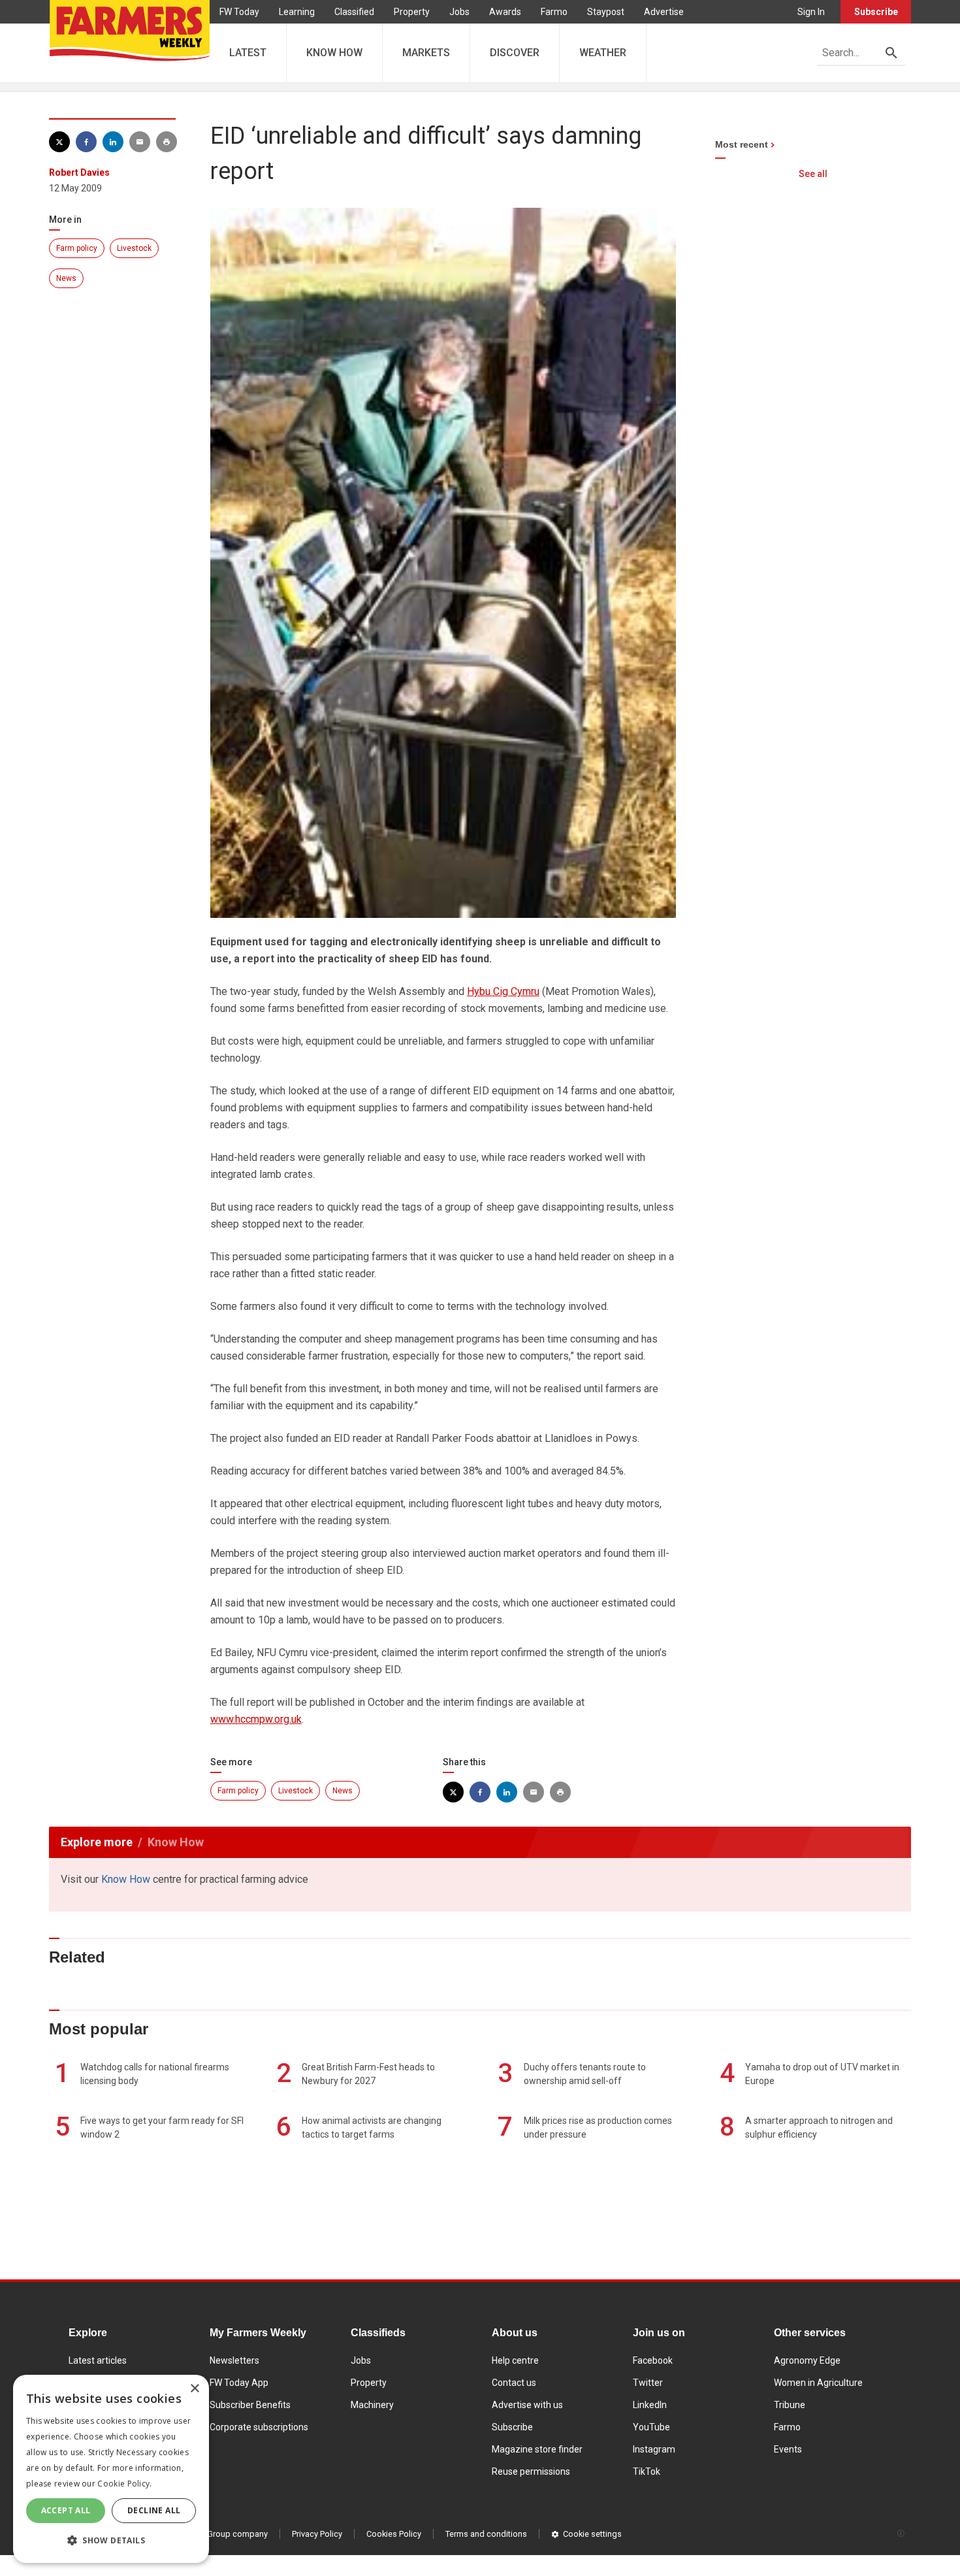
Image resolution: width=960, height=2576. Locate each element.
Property (412, 12)
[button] (111, 2541)
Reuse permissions (531, 2471)
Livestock (134, 248)
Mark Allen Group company (217, 2534)
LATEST (248, 53)
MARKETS (426, 53)
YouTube (651, 2427)
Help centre (515, 2360)
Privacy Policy (317, 2534)
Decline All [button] (154, 2510)
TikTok (647, 2471)
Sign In (811, 12)
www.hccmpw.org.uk (256, 1719)
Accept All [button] (66, 2510)
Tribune (790, 2405)
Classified (354, 12)
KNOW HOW (334, 53)
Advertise (664, 12)
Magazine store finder (537, 2449)
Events (788, 2449)
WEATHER (603, 53)
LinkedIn (650, 2405)
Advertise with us (527, 2405)
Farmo (554, 12)
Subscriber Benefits (250, 2405)
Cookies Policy (394, 2534)
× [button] (194, 2389)
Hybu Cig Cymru (503, 991)
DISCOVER (515, 53)
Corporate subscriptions (259, 2427)
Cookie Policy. (124, 2484)
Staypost (606, 12)
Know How (126, 1879)
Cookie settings (592, 2534)
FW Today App (239, 2383)
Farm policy (77, 248)
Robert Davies (79, 172)
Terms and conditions (486, 2534)
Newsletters (234, 2360)
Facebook (653, 2360)
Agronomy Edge (807, 2360)
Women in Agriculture (818, 2383)
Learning (297, 12)
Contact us (514, 2383)
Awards (505, 12)
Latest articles (98, 2360)
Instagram (654, 2449)
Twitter (648, 2383)
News (66, 278)
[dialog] (111, 2469)
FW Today (239, 12)
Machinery (372, 2405)
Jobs (459, 12)
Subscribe (876, 12)
